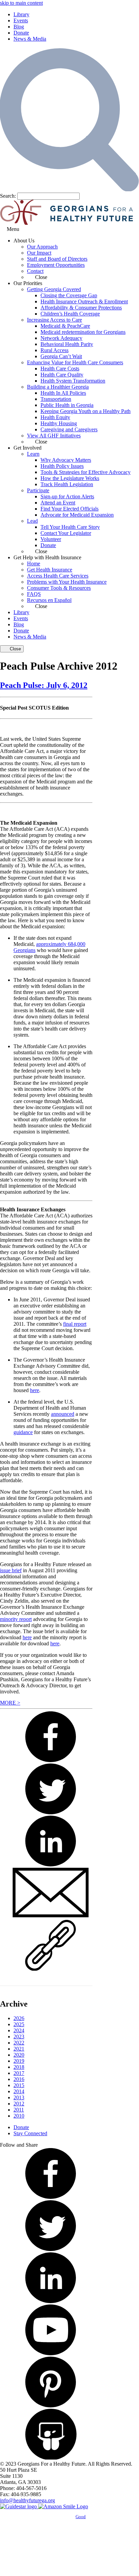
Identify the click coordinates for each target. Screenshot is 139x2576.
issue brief (11, 1570)
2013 (19, 2097)
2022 (19, 2043)
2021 (19, 2049)
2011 (19, 2110)
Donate (21, 33)
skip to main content (21, 3)
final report (75, 1324)
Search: (8, 196)
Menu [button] (13, 229)
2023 (19, 2037)
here (35, 1390)
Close (15, 649)
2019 (19, 2061)
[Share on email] (51, 1917)
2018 (19, 2067)
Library (21, 14)
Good (81, 2517)
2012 (19, 2104)
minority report (16, 1619)
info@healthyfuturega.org (27, 2500)
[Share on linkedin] (51, 1865)
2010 (19, 2116)
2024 (19, 2030)
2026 (19, 2018)
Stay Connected (30, 2133)
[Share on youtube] (51, 2353)
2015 (19, 2085)
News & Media (30, 39)
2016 (19, 2079)
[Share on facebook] (51, 1761)
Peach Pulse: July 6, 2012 (44, 685)
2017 (19, 2073)
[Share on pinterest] (51, 2406)
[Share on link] (51, 1969)
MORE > (10, 1703)
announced (63, 1414)
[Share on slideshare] (51, 2458)
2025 (19, 2024)
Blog (19, 27)
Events (21, 20)
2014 (19, 2091)
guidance (23, 1432)
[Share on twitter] (51, 1813)
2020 (19, 2055)
